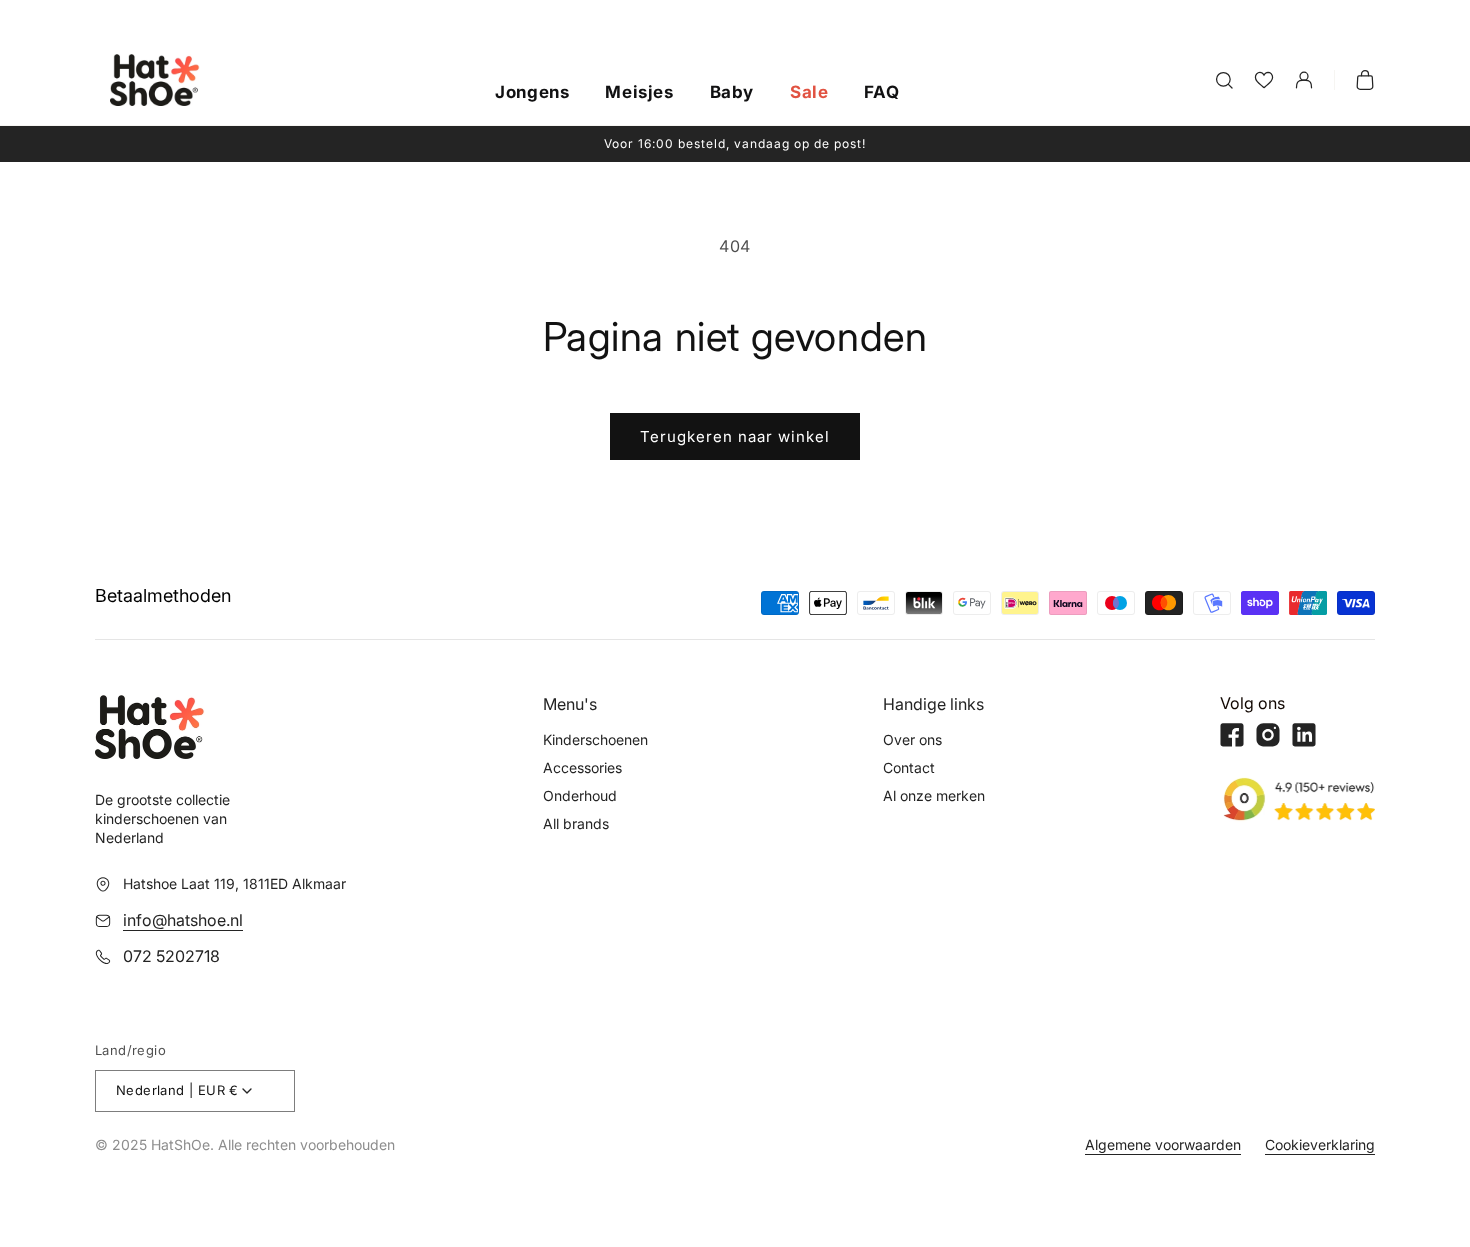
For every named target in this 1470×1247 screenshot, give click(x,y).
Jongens (532, 93)
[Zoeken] (1224, 80)
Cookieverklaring (1320, 1144)
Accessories (582, 767)
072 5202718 (171, 956)
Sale (809, 93)
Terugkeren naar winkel (735, 436)
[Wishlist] (1264, 80)
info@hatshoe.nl (183, 920)
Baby (732, 93)
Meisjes (639, 93)
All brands (576, 823)
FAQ (881, 93)
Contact (909, 767)
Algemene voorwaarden (1163, 1144)
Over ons (912, 739)
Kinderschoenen (595, 739)
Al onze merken (934, 795)
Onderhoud (580, 795)
